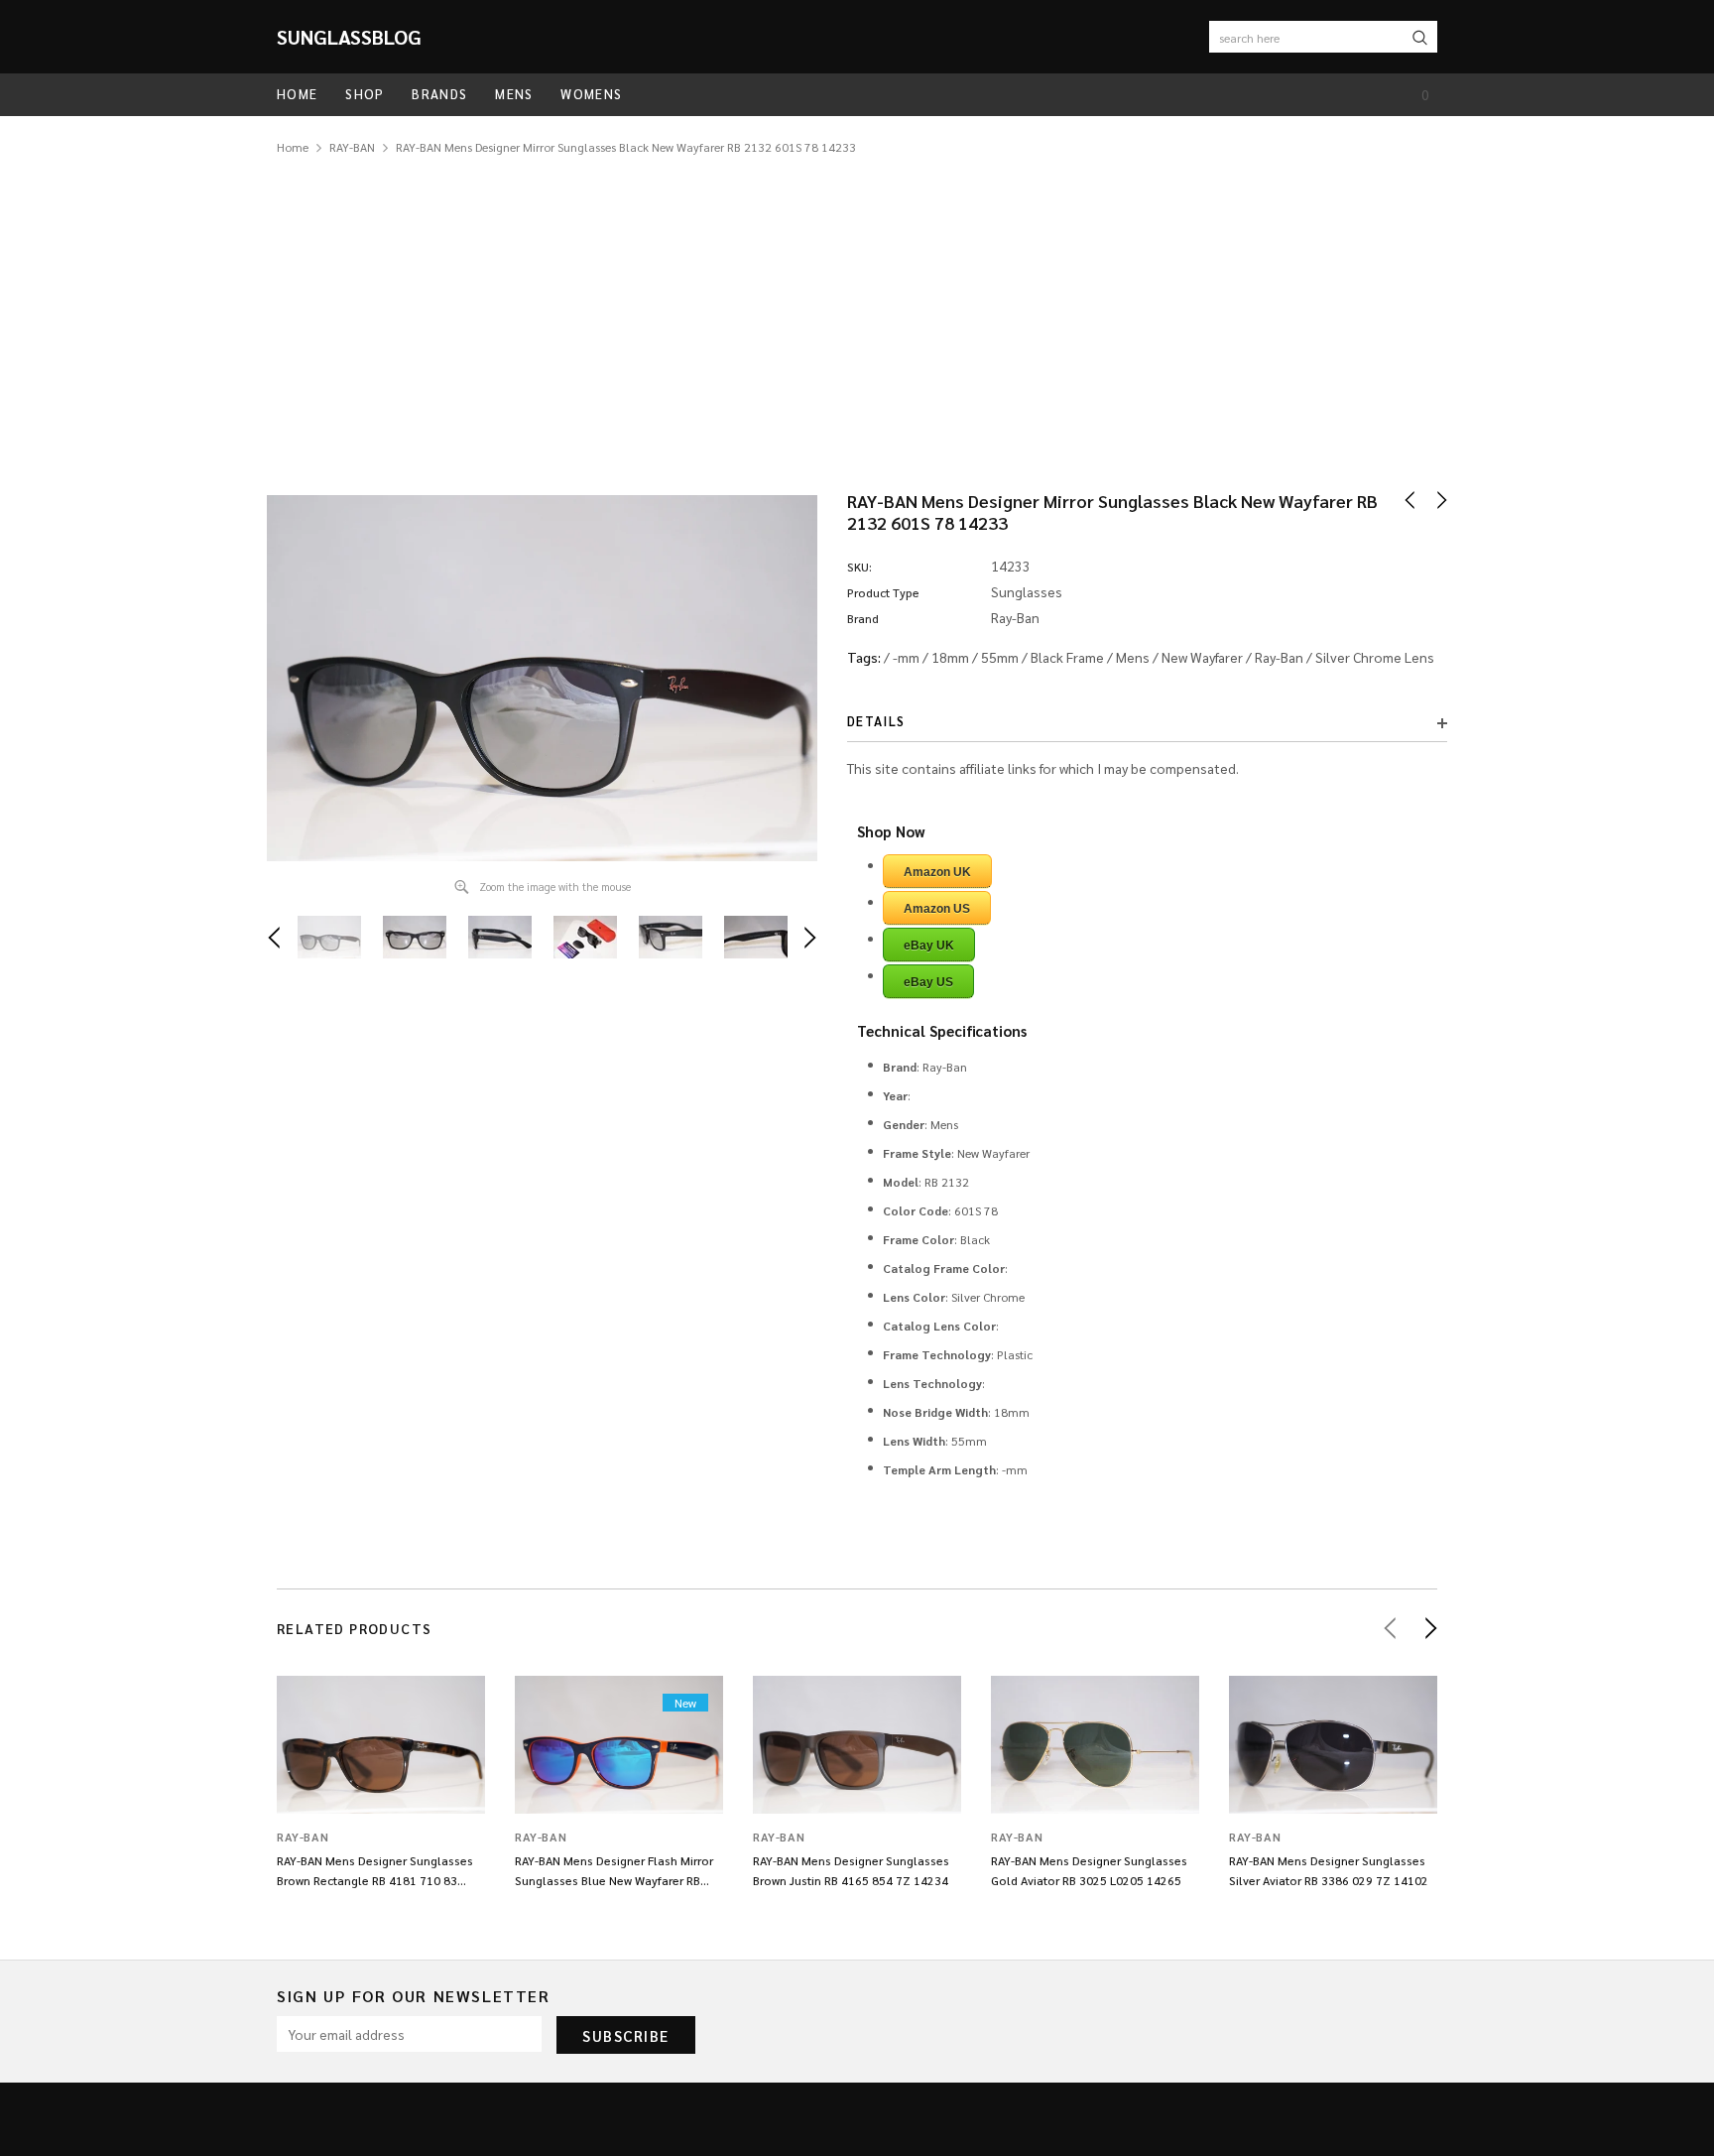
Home (293, 147)
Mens (1133, 657)
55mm (1000, 657)
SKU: (859, 567)
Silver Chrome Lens (1375, 657)
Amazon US (937, 909)
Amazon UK (937, 872)
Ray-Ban (1279, 657)
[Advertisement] (857, 307)
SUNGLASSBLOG (349, 37)
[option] (542, 678)
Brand (863, 618)
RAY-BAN (352, 147)
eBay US (928, 982)
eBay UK (929, 946)
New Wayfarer (1202, 657)
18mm (950, 657)
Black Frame (1067, 657)
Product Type (883, 592)
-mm (906, 657)
